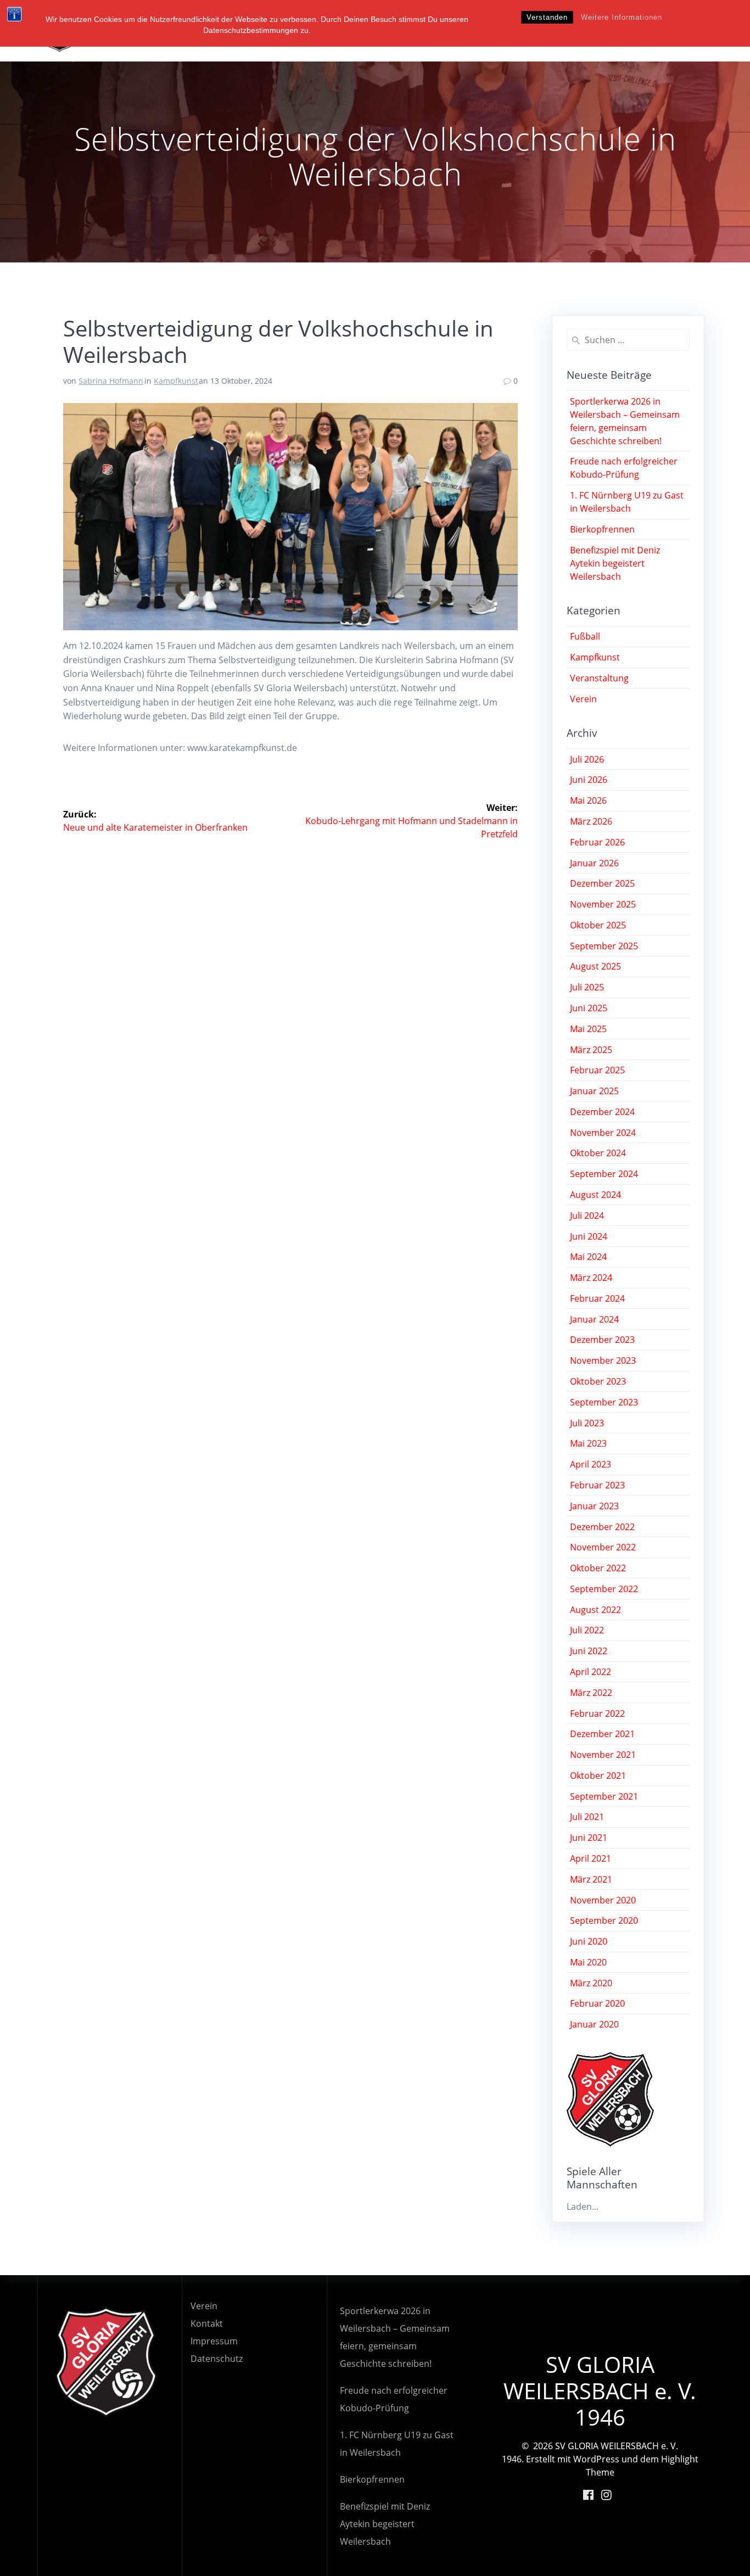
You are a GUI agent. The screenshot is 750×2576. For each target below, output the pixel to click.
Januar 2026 (594, 863)
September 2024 (604, 1174)
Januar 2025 (594, 1091)
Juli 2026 (587, 759)
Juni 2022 (589, 1651)
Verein (583, 699)
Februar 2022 (597, 1713)
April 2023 (591, 1464)
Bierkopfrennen (602, 529)
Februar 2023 (597, 1485)
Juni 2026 (589, 780)
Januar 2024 (594, 1319)
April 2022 (591, 1672)
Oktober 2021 (598, 1776)
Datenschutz (217, 2359)
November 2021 (603, 1755)
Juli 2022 (587, 1630)
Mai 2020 (588, 1962)
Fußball (585, 636)
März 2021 (591, 1879)
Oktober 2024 (598, 1153)
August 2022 (595, 1610)
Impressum (214, 2341)
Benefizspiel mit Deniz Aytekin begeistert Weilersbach (615, 563)
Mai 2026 (588, 800)
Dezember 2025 (602, 883)
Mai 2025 (588, 1029)
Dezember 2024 (602, 1112)
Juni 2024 (589, 1236)
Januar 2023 (594, 1506)
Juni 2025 (589, 1008)
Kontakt (207, 2323)
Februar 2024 (597, 1298)
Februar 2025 (597, 1070)
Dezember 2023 (602, 1340)
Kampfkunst (176, 381)
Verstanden (547, 17)
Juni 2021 (589, 1838)
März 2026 (591, 821)
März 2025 (591, 1050)
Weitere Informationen (622, 17)
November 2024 (603, 1133)
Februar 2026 (597, 842)
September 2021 (604, 1796)
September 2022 (604, 1589)
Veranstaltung (599, 678)
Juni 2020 (589, 1941)
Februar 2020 (597, 2003)
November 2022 (603, 1547)
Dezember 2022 (602, 1527)
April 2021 (591, 1858)
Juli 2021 (587, 1817)
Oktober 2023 (598, 1381)
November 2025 (603, 904)
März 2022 (591, 1693)
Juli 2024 (587, 1216)
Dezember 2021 (602, 1734)
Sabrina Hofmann (111, 381)
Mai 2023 (588, 1443)
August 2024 (595, 1195)
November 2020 (603, 1900)
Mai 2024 (588, 1257)
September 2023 (604, 1402)
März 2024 (591, 1278)
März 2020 (591, 1983)
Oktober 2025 (598, 925)
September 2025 (604, 946)
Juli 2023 (587, 1423)
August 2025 (595, 966)
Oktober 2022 (598, 1568)
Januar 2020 (594, 2024)
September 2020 (604, 1920)
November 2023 (603, 1360)
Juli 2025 (587, 987)
